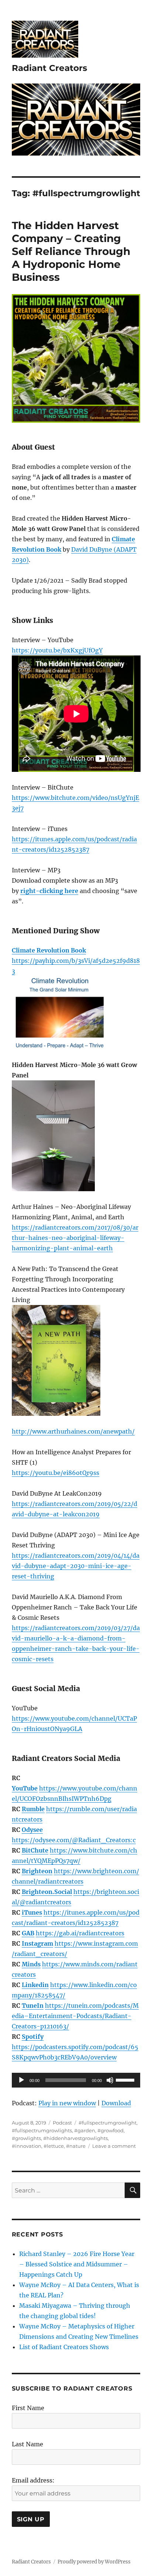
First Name (28, 2408)
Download (116, 2103)
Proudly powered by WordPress (94, 2562)
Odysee (32, 1830)
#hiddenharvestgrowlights (75, 2138)
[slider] (126, 2079)
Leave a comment (114, 2146)
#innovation (27, 2146)
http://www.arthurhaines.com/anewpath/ (73, 1431)
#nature (76, 2146)
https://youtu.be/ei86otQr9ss (56, 1473)
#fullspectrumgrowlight (108, 2123)
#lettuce (54, 2146)
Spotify (33, 2037)
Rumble (33, 1809)
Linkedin (35, 1985)
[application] (76, 2080)
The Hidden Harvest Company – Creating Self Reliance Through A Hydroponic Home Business (71, 251)
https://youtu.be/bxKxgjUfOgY (57, 650)
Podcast (62, 2123)
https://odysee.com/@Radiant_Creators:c (74, 1840)
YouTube (25, 1788)
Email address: (33, 2480)
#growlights (26, 2138)
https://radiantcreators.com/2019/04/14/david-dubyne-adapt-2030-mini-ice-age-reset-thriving (76, 1566)
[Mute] (110, 2080)
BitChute (35, 1850)
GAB (28, 1933)
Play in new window (67, 2103)
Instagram (37, 1943)
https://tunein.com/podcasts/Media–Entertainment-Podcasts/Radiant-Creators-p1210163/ (75, 2016)
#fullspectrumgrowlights (42, 2130)
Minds (31, 1964)
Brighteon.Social (47, 1892)
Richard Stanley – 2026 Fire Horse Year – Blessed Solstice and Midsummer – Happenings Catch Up (77, 2264)
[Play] (21, 2080)
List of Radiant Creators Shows (64, 2347)
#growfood (110, 2130)
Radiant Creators (49, 68)
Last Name (27, 2444)
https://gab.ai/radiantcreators (80, 1933)
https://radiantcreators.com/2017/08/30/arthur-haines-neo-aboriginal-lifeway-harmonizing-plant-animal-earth (75, 1238)
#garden (85, 2130)
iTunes (32, 1912)
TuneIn (33, 2006)
